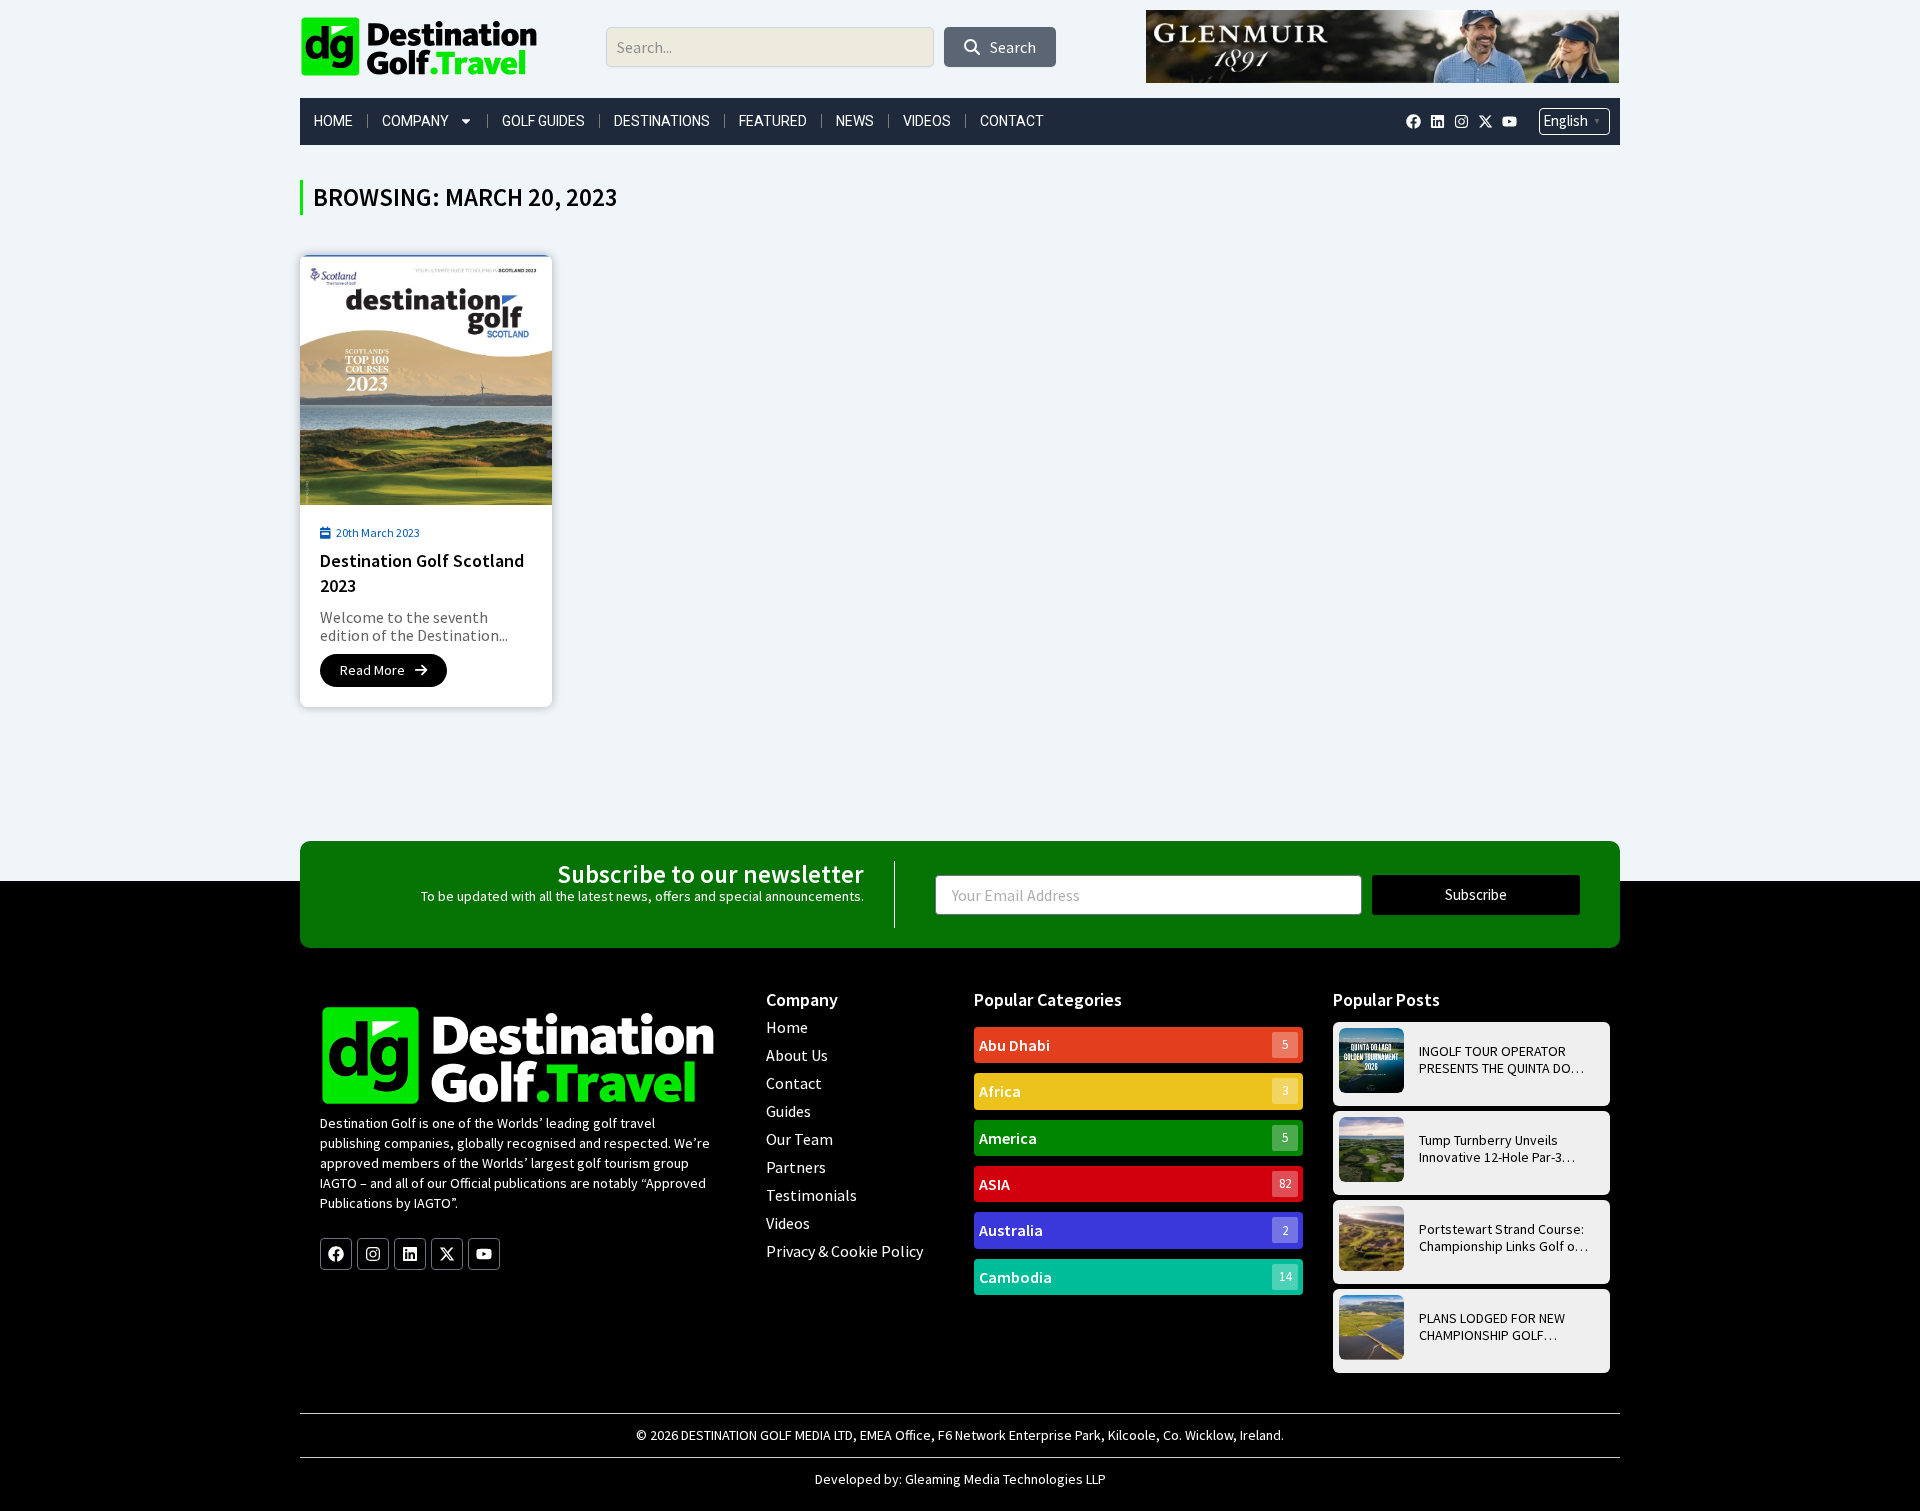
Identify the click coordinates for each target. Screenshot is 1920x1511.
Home (333, 121)
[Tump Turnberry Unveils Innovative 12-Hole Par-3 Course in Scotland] (1371, 1149)
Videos (927, 121)
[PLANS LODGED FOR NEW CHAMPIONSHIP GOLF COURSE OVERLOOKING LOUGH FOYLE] (1371, 1327)
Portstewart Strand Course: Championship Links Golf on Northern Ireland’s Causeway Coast (1501, 1238)
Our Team (799, 1139)
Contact (1012, 121)
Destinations (662, 121)
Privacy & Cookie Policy (844, 1251)
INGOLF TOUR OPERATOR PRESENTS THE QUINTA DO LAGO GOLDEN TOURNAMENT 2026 (1503, 1060)
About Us (797, 1055)
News (855, 121)
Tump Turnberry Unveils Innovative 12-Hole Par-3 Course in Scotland (1490, 1149)
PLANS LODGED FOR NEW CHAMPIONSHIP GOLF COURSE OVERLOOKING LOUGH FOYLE (1492, 1327)
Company (415, 121)
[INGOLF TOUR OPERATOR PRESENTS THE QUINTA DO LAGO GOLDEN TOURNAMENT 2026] (1371, 1060)
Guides (788, 1111)
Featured (773, 121)
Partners (796, 1167)
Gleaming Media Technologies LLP (1005, 1479)
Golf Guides (543, 121)
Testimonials (811, 1195)
